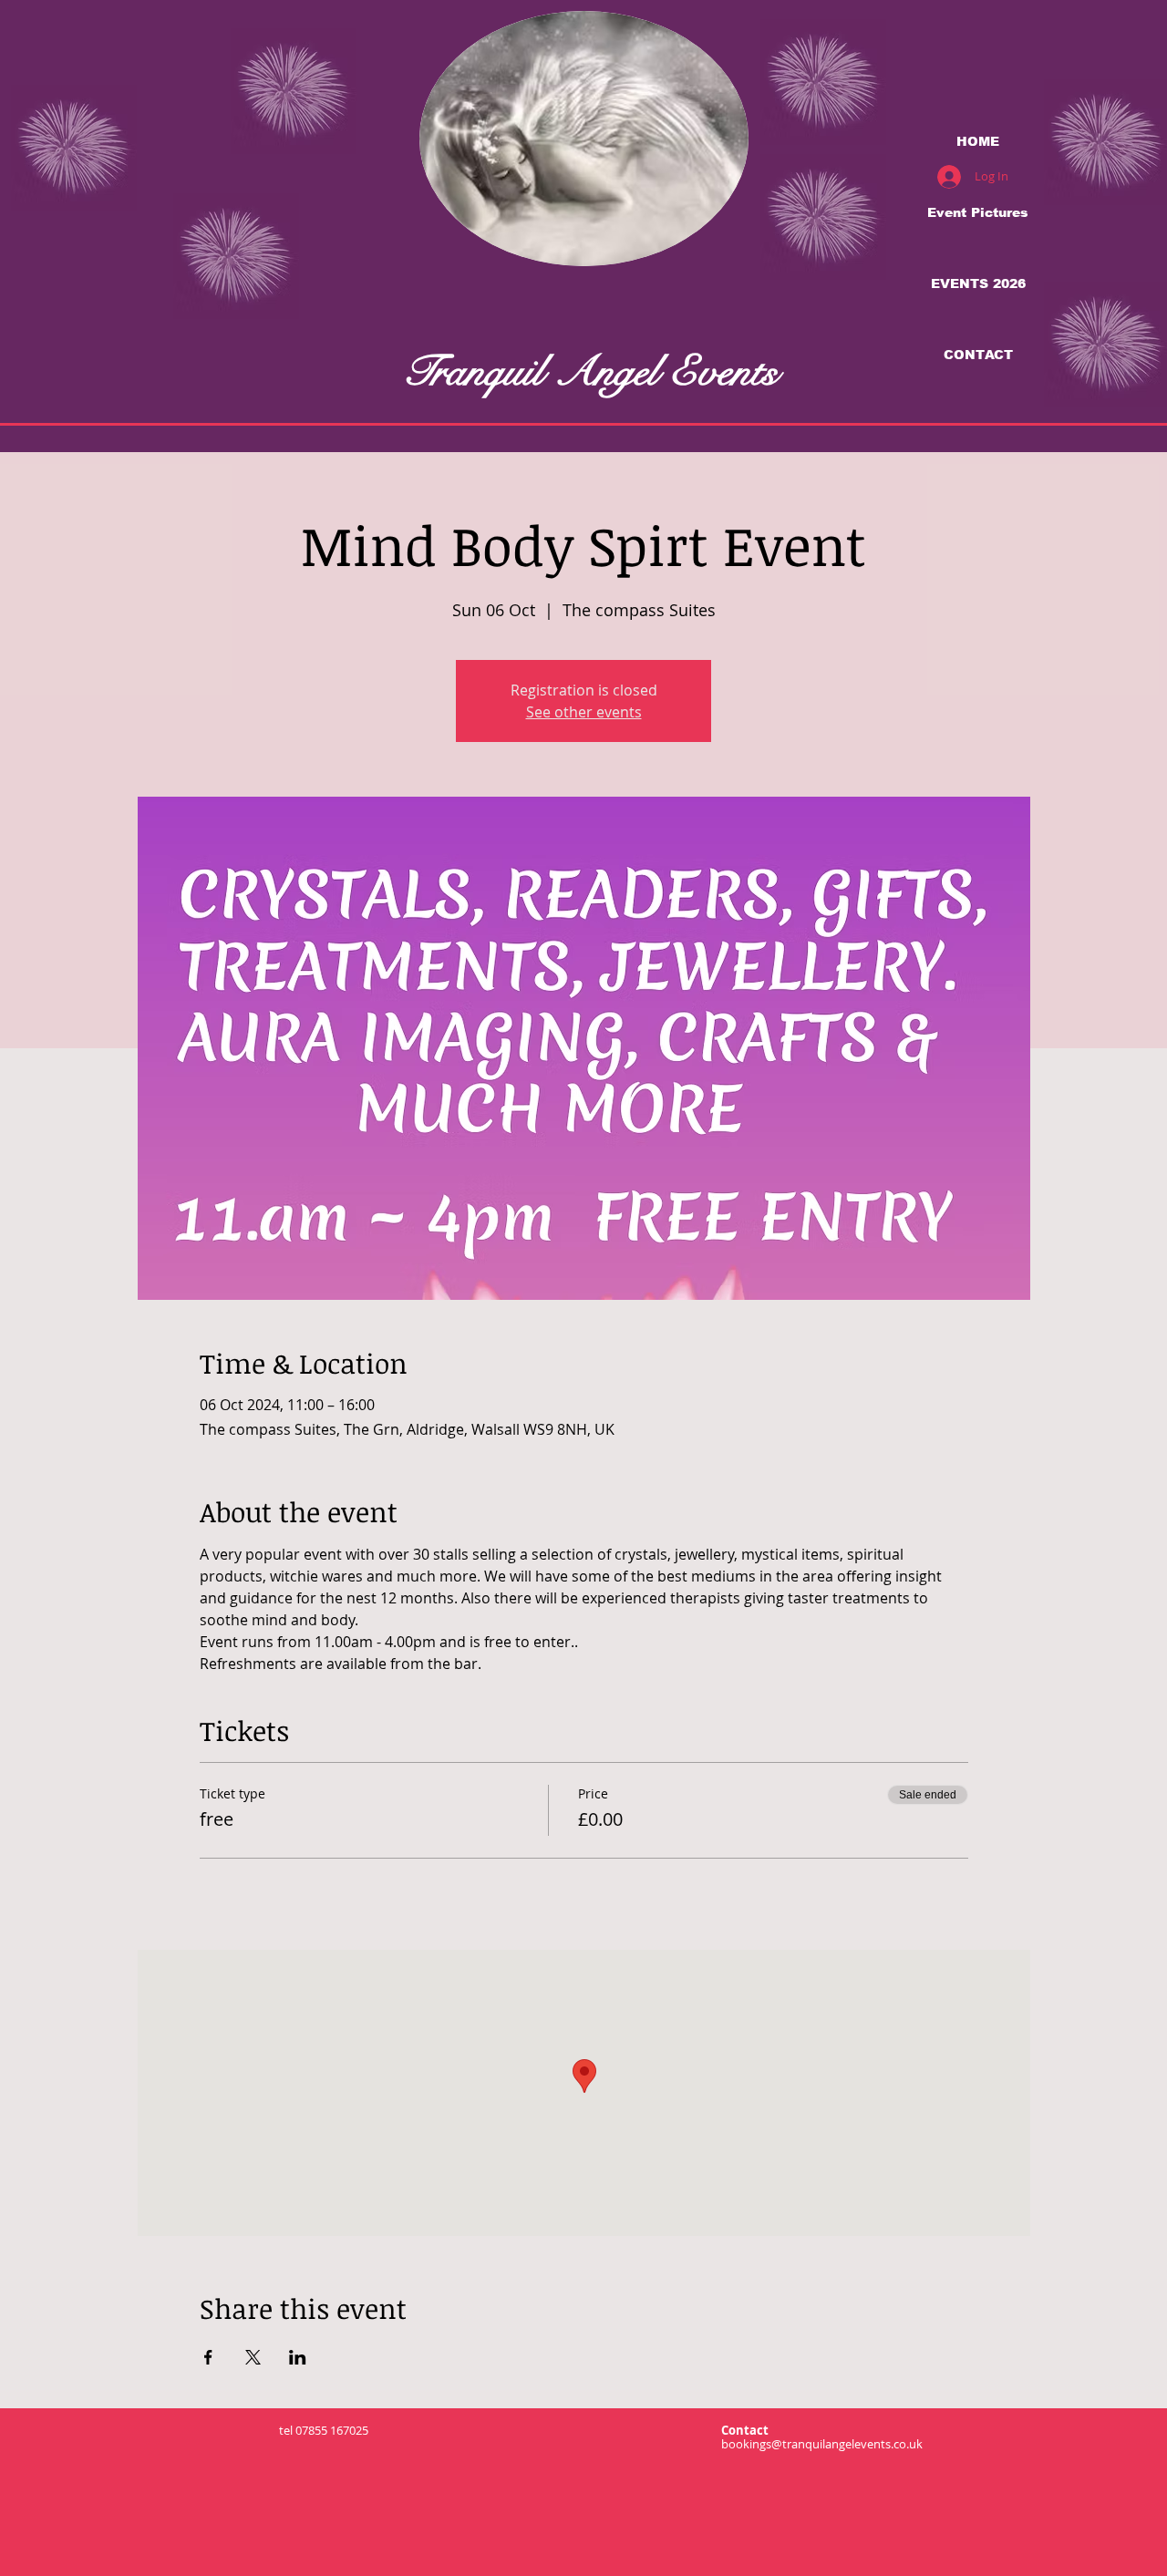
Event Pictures (978, 212)
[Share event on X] (253, 2357)
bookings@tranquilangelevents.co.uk (822, 2444)
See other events (584, 712)
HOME (978, 141)
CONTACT (978, 355)
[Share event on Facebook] (208, 2357)
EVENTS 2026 (978, 283)
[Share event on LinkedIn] (298, 2357)
